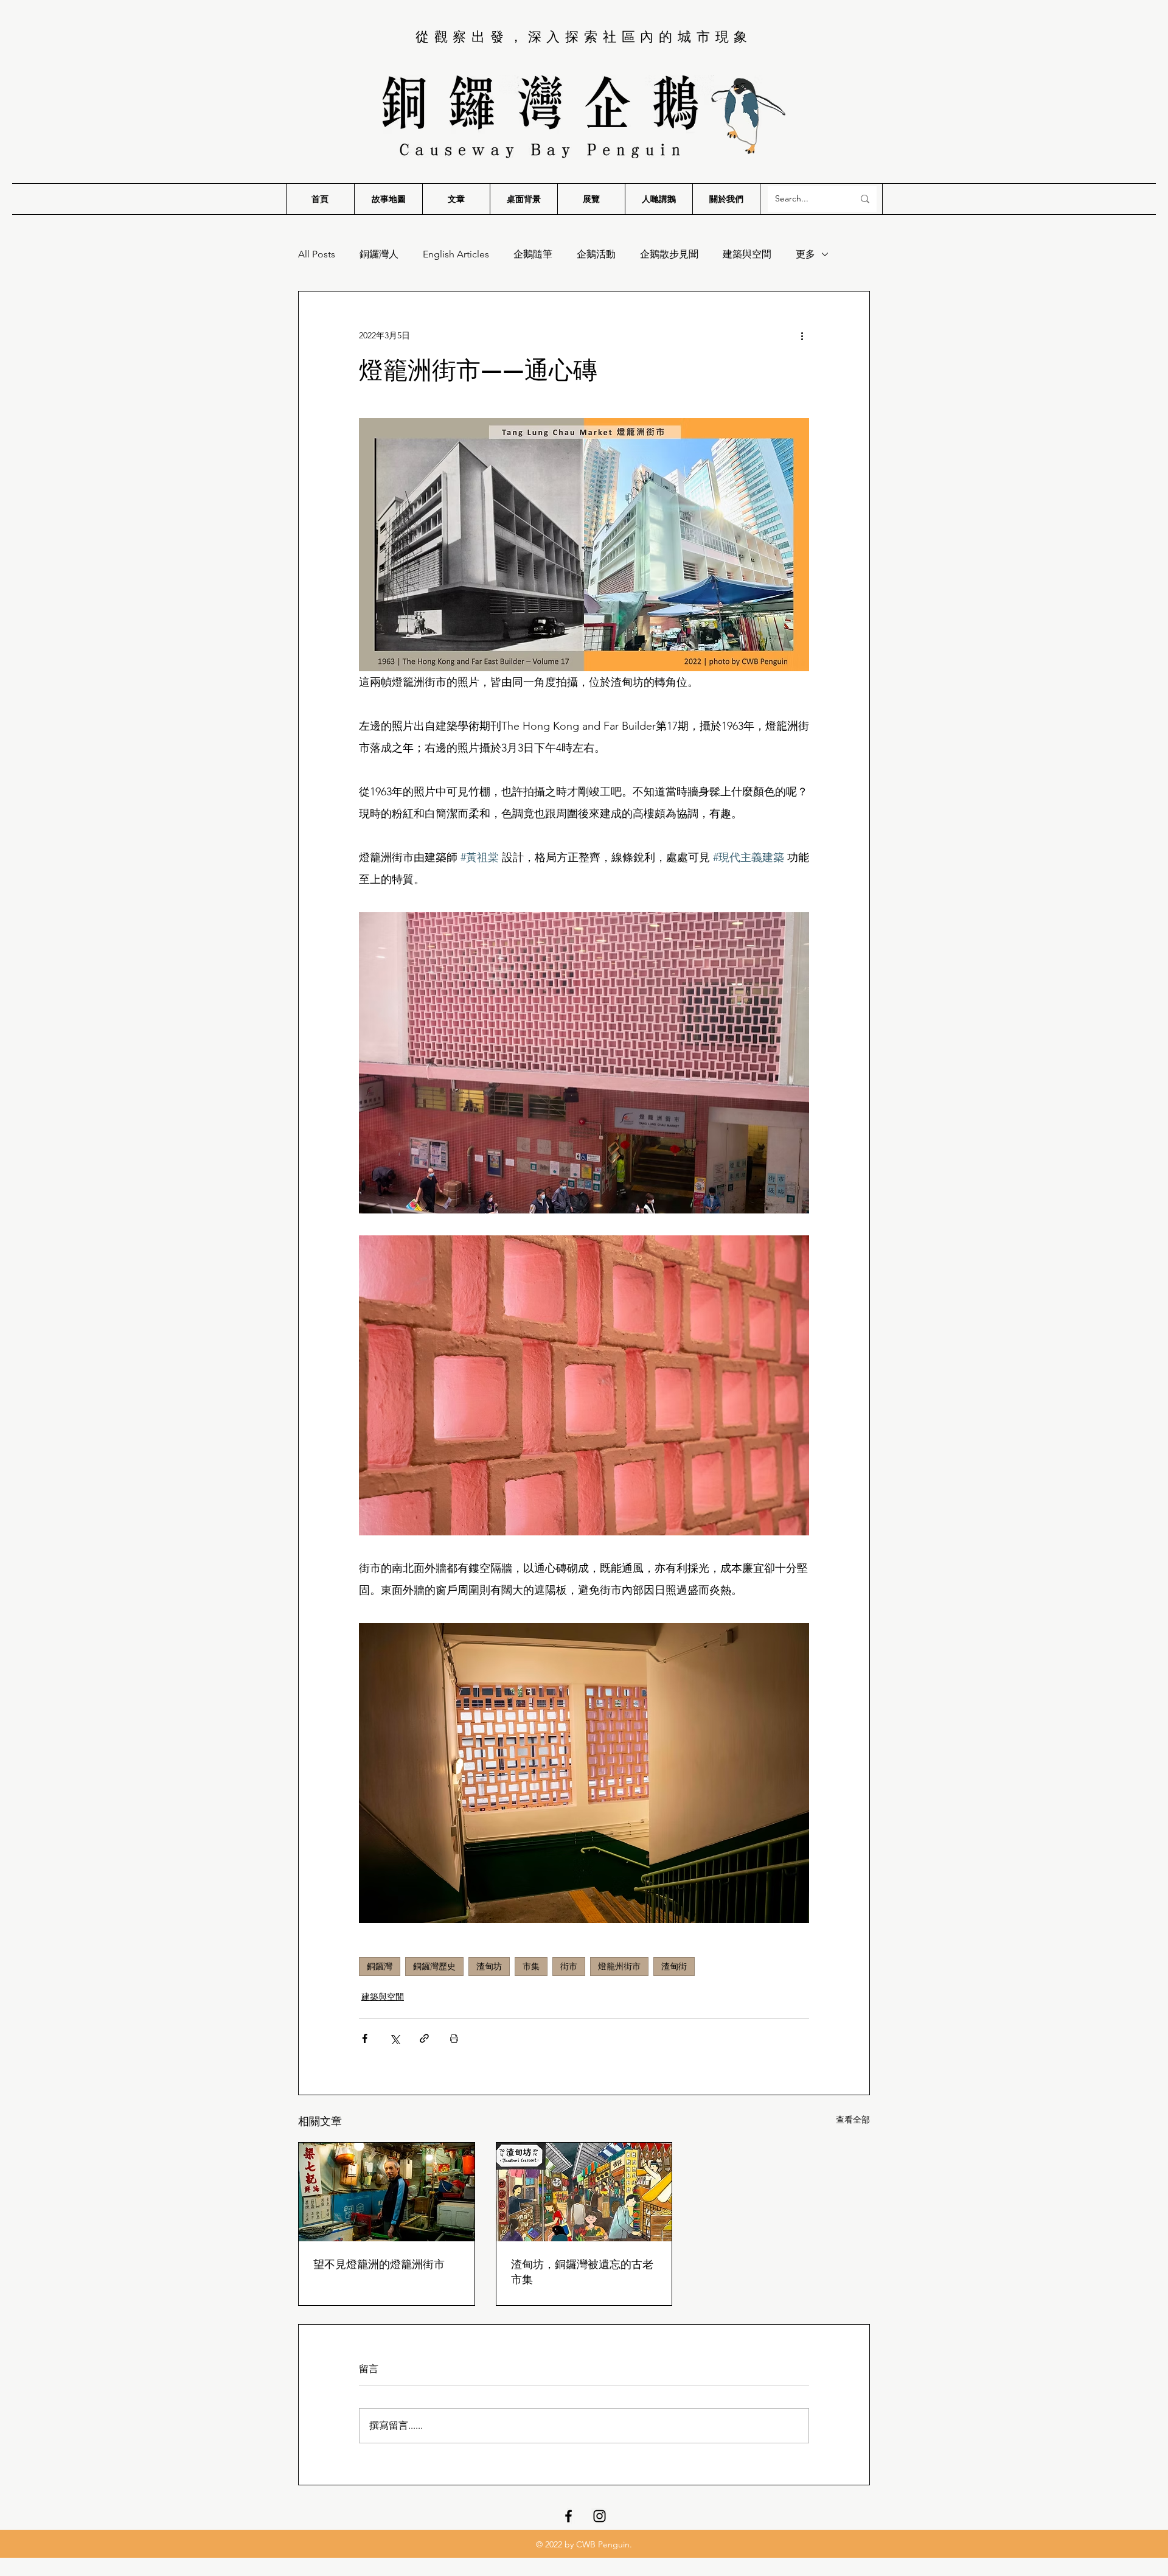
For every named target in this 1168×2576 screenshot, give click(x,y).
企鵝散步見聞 (669, 254)
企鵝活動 (596, 254)
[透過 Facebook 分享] (365, 2038)
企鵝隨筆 (533, 254)
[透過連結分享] (424, 2038)
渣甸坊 (489, 1966)
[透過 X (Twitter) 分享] (395, 2038)
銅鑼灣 (380, 1966)
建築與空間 (747, 254)
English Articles (456, 254)
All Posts (317, 254)
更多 (805, 254)
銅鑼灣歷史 (434, 1966)
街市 (569, 1966)
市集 (531, 1966)
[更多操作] (802, 335)
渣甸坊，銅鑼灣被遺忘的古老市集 (582, 2271)
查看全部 (853, 2120)
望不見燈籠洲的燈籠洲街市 (379, 2264)
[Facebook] (568, 2516)
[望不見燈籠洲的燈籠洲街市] (387, 2192)
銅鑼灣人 (379, 254)
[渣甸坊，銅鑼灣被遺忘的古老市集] (584, 2192)
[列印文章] (454, 2038)
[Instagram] (600, 2516)
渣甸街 (674, 1966)
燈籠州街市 (619, 1966)
